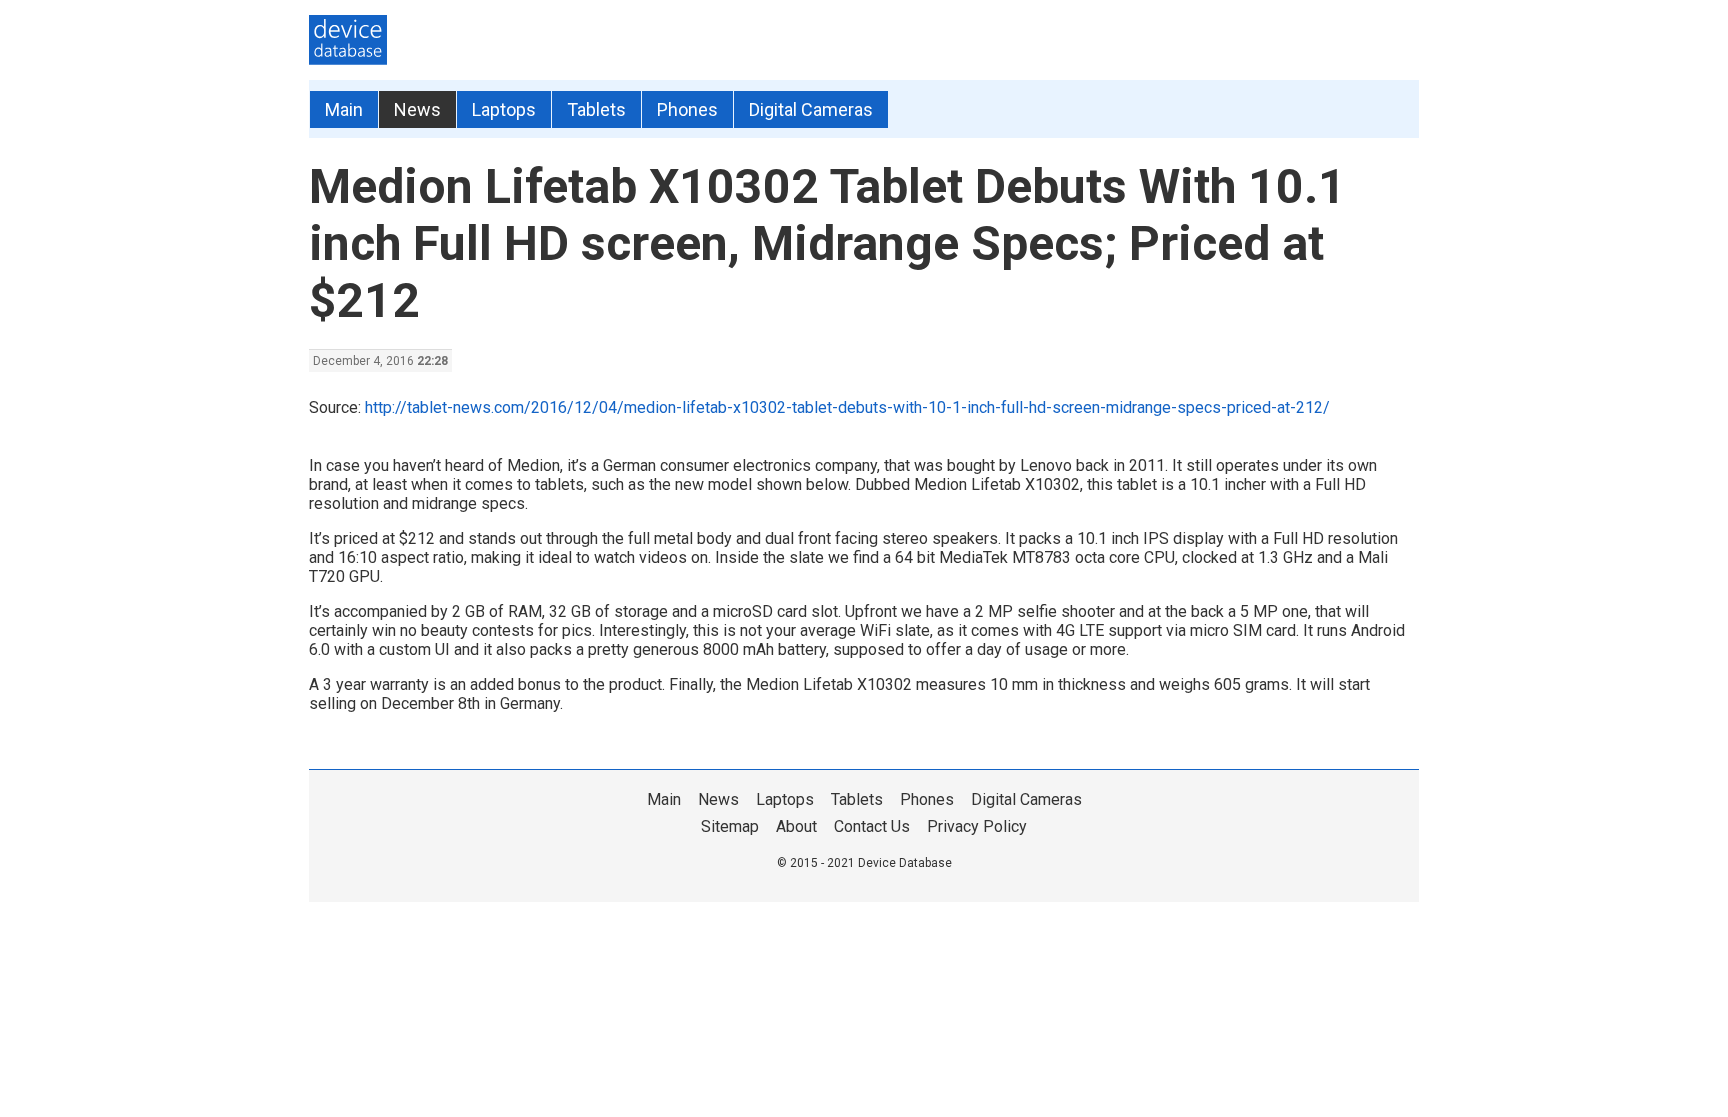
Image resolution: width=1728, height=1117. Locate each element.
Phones (687, 109)
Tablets (596, 109)
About (796, 826)
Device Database (905, 863)
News (417, 109)
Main (344, 109)
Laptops (504, 109)
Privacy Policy (977, 826)
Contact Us (872, 826)
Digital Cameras (811, 109)
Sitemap (730, 826)
